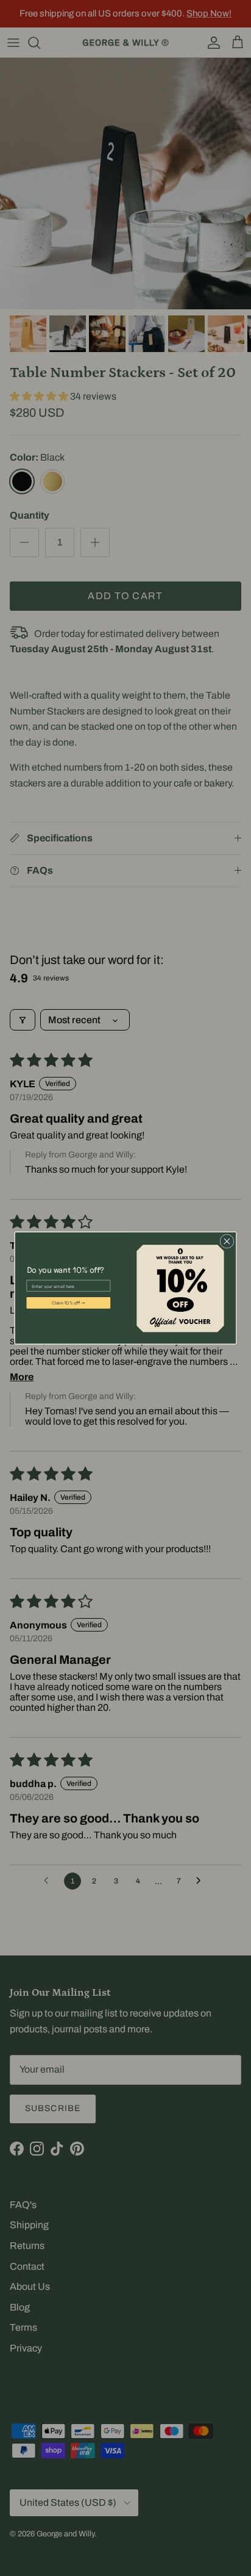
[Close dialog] (227, 1241)
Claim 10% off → (69, 1303)
